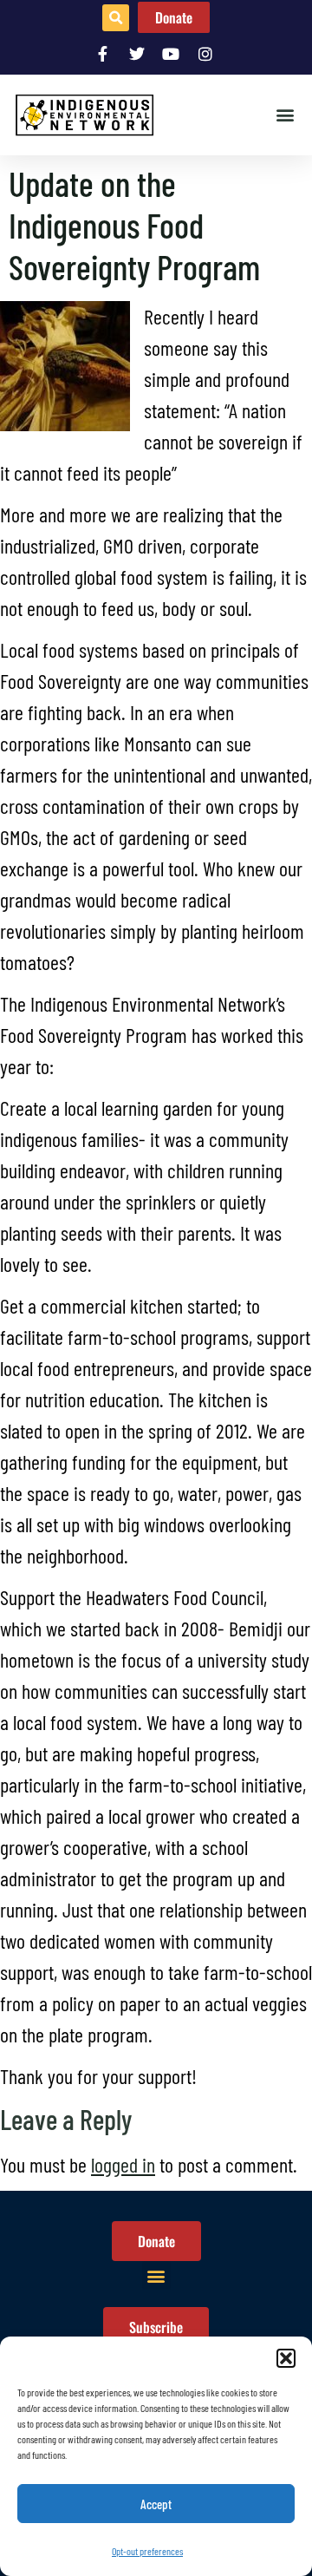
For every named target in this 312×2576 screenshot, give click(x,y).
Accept (156, 2504)
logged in (123, 2164)
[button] (286, 2358)
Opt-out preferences (147, 2551)
